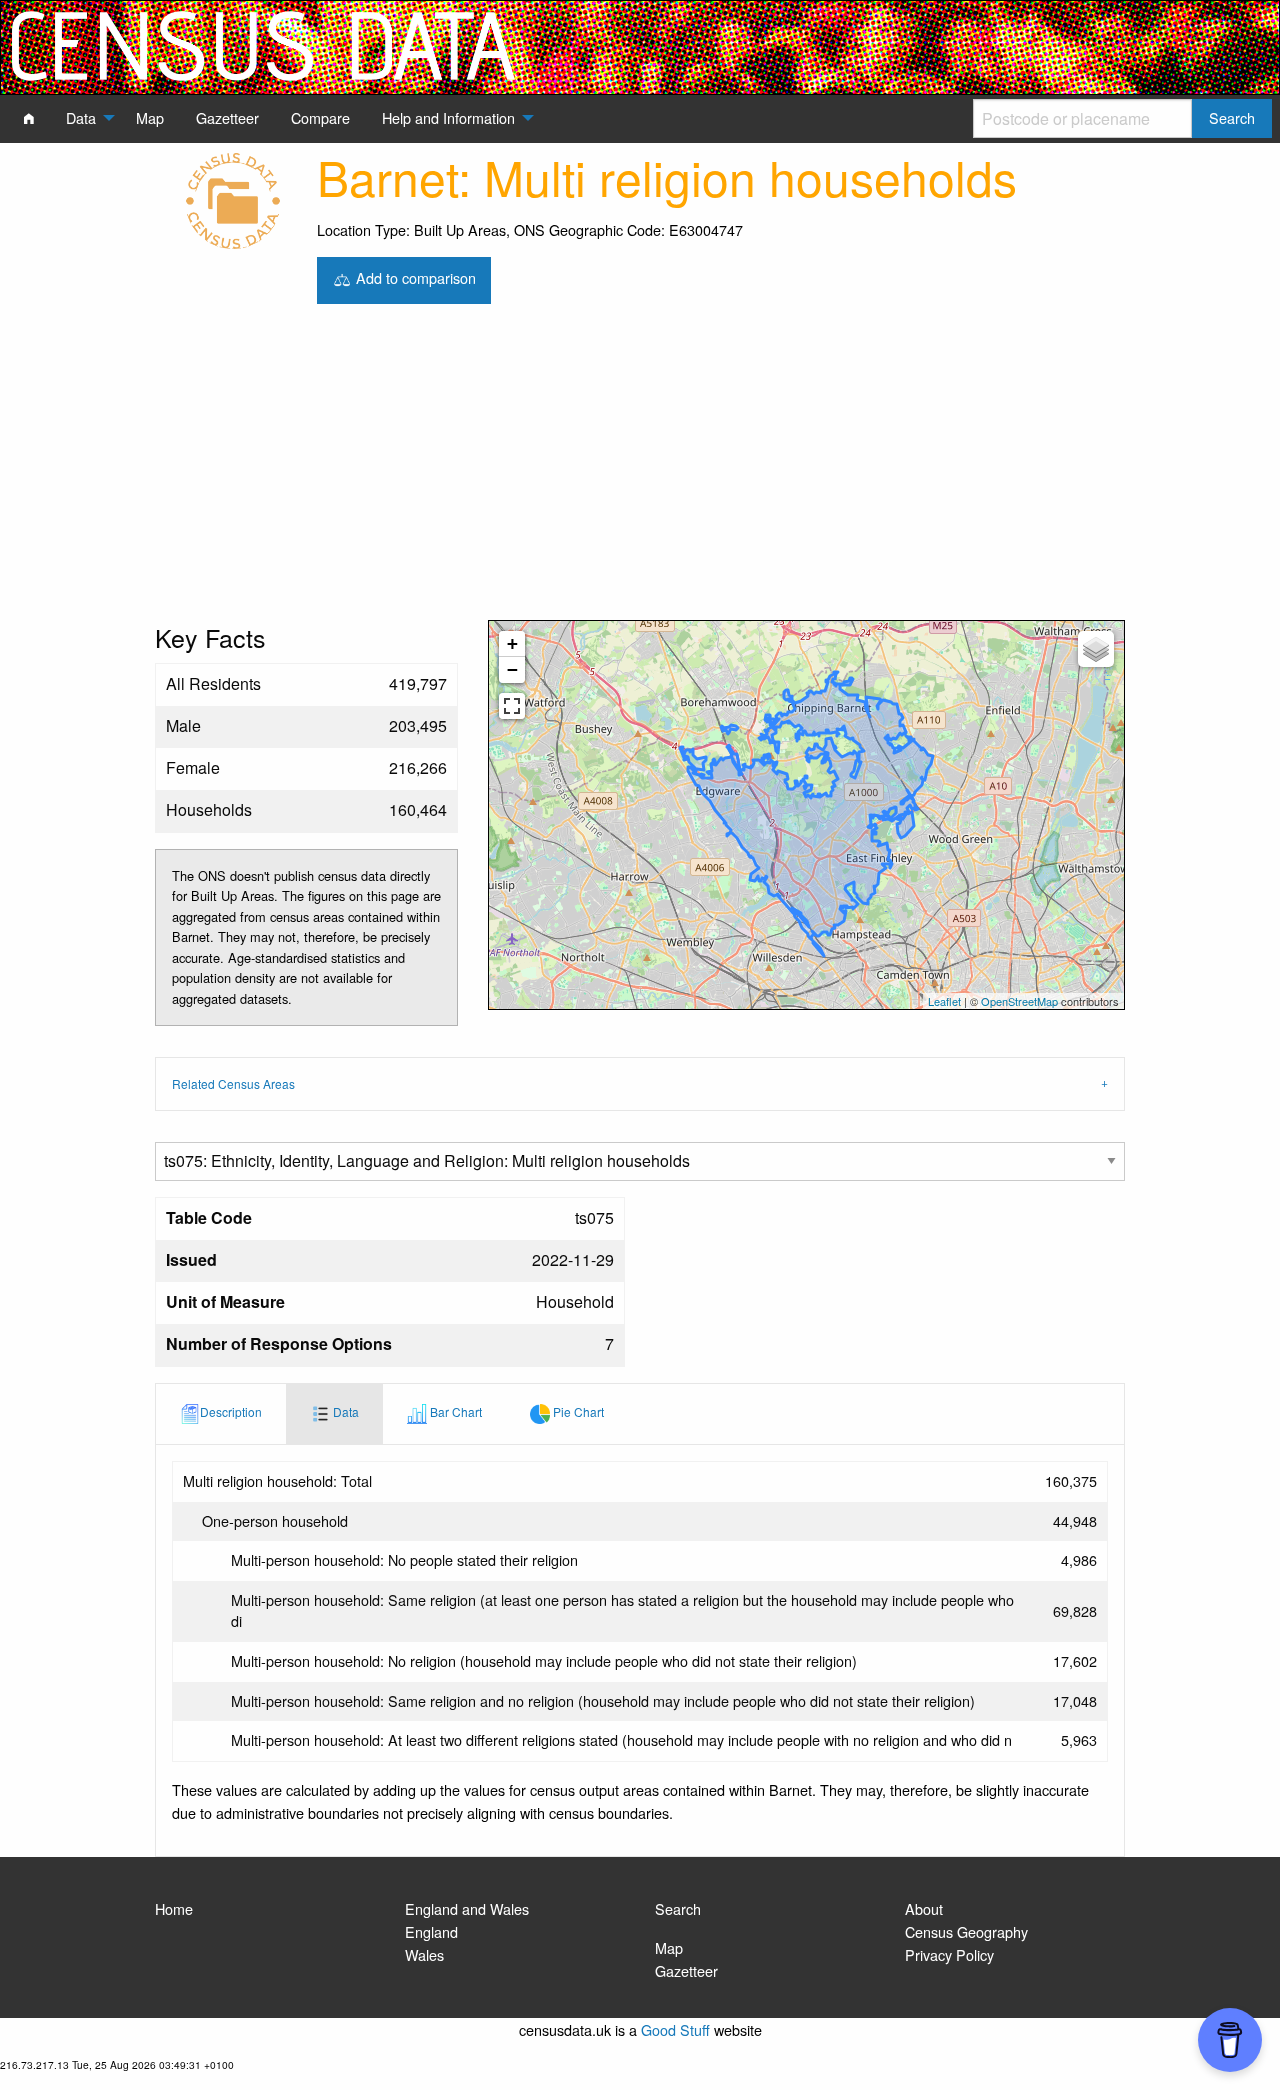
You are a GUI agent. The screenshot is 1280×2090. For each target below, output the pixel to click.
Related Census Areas (233, 1083)
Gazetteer (686, 1970)
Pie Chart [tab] (577, 1411)
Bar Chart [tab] (454, 1411)
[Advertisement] (640, 470)
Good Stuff (675, 2029)
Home (174, 1908)
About (924, 1908)
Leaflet (944, 1001)
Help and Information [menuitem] (448, 117)
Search (678, 1908)
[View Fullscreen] (512, 706)
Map (669, 1947)
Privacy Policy (949, 1954)
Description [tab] (231, 1411)
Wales (424, 1954)
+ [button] (512, 643)
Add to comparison (414, 277)
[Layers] (1096, 649)
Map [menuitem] (150, 117)
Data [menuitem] (81, 117)
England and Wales (467, 1908)
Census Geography (966, 1931)
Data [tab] (344, 1411)
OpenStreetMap (1019, 1001)
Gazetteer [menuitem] (227, 117)
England (431, 1931)
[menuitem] (29, 118)
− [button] (512, 669)
